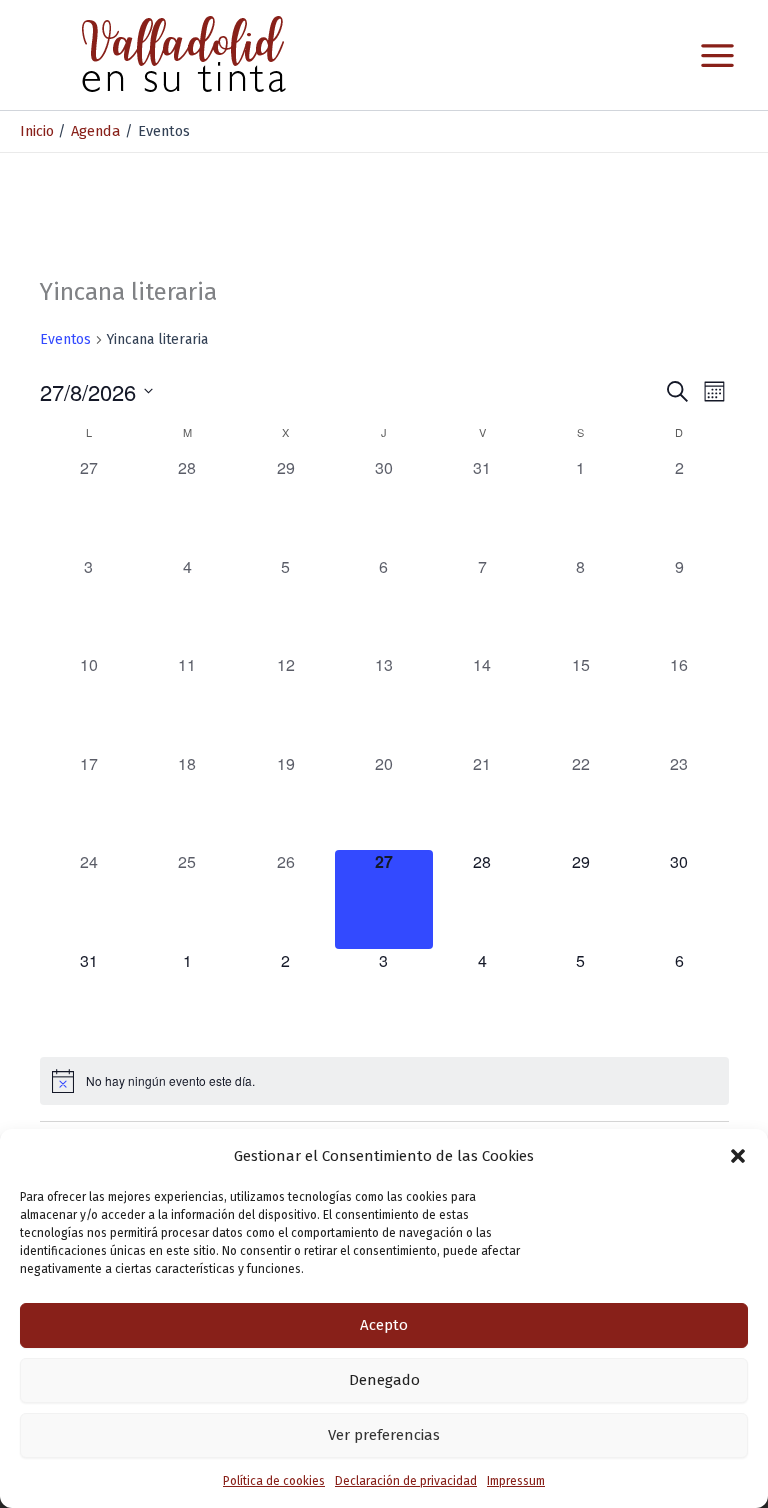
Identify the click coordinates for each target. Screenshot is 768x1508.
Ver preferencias (384, 1435)
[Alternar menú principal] (717, 55)
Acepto (384, 1325)
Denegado (384, 1380)
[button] (738, 1156)
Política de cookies (274, 1481)
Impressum (516, 1481)
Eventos (65, 339)
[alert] (384, 1081)
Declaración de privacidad (406, 1481)
